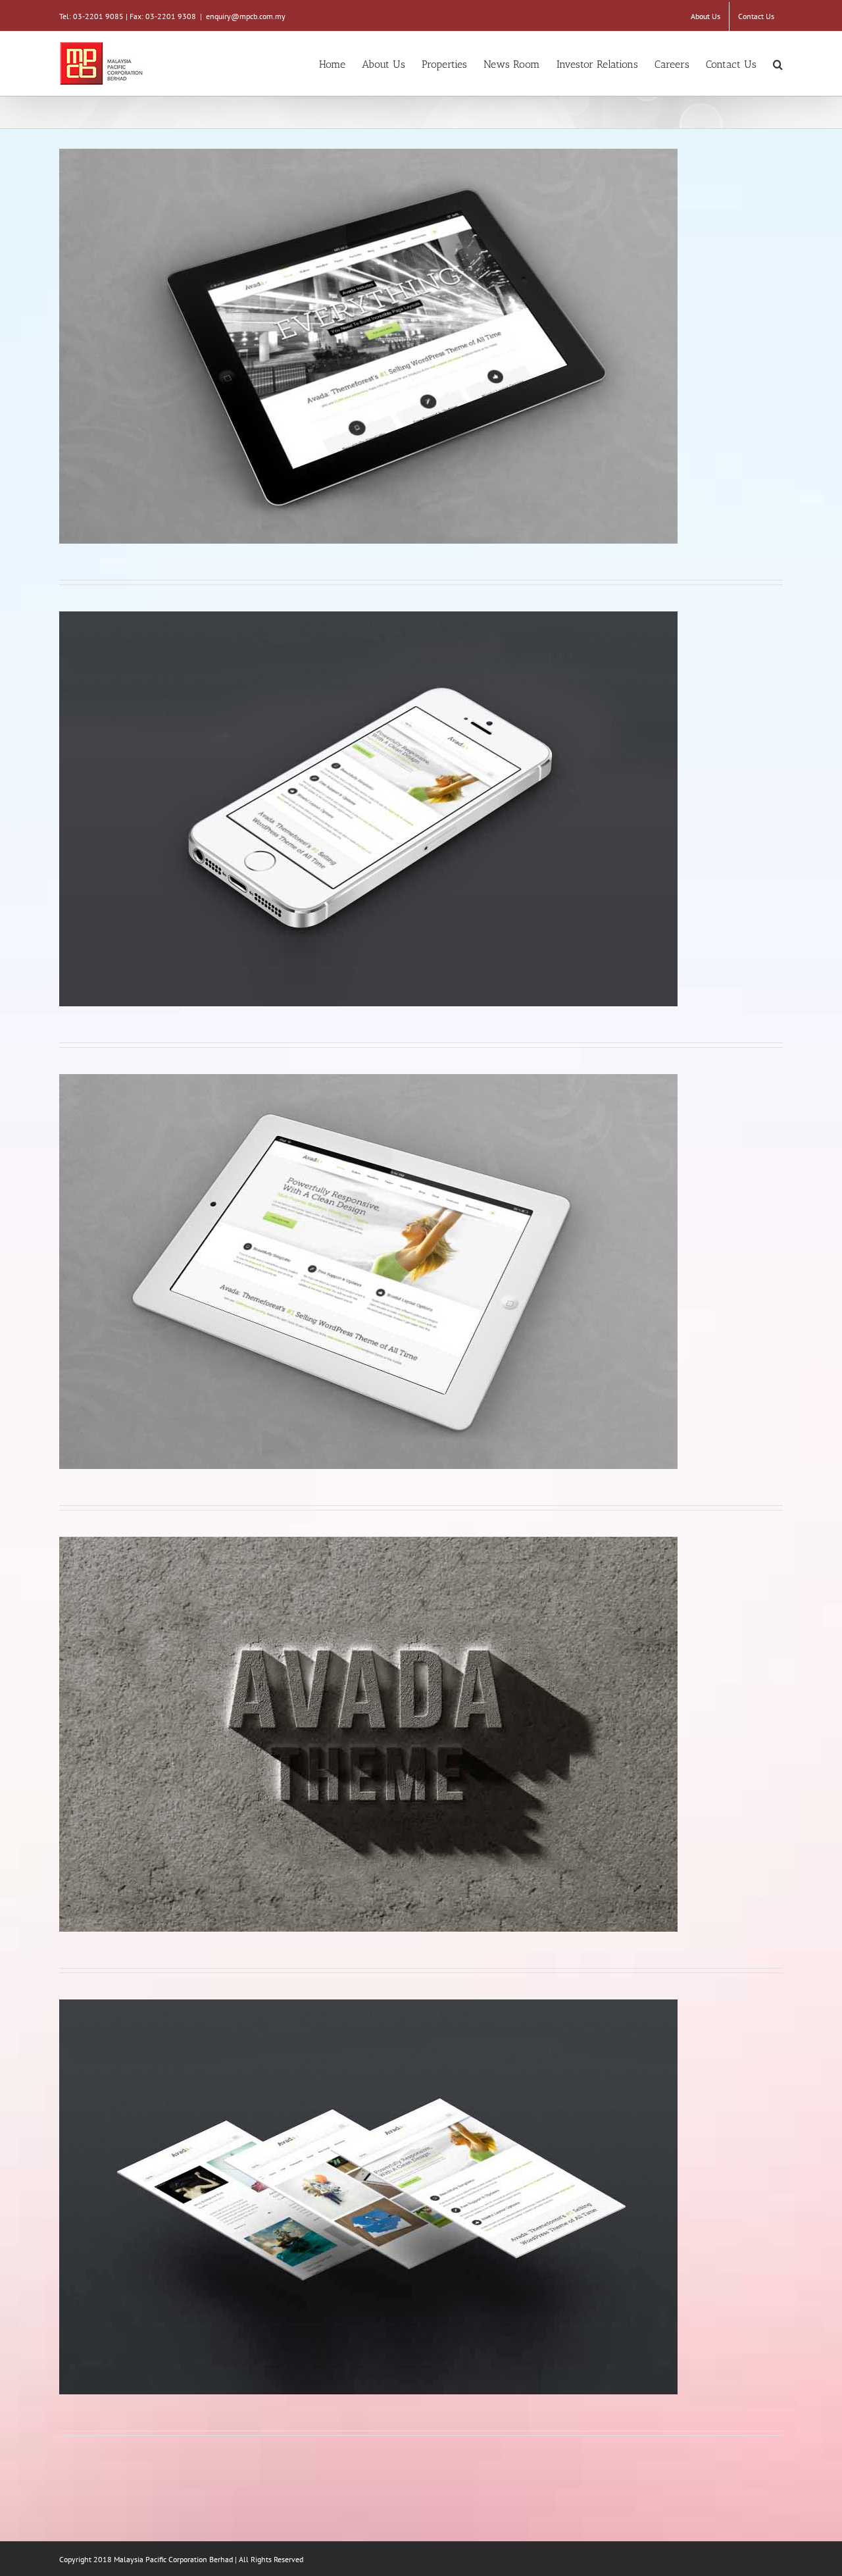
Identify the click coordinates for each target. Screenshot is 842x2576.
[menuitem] (706, 16)
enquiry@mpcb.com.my (246, 16)
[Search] (778, 64)
